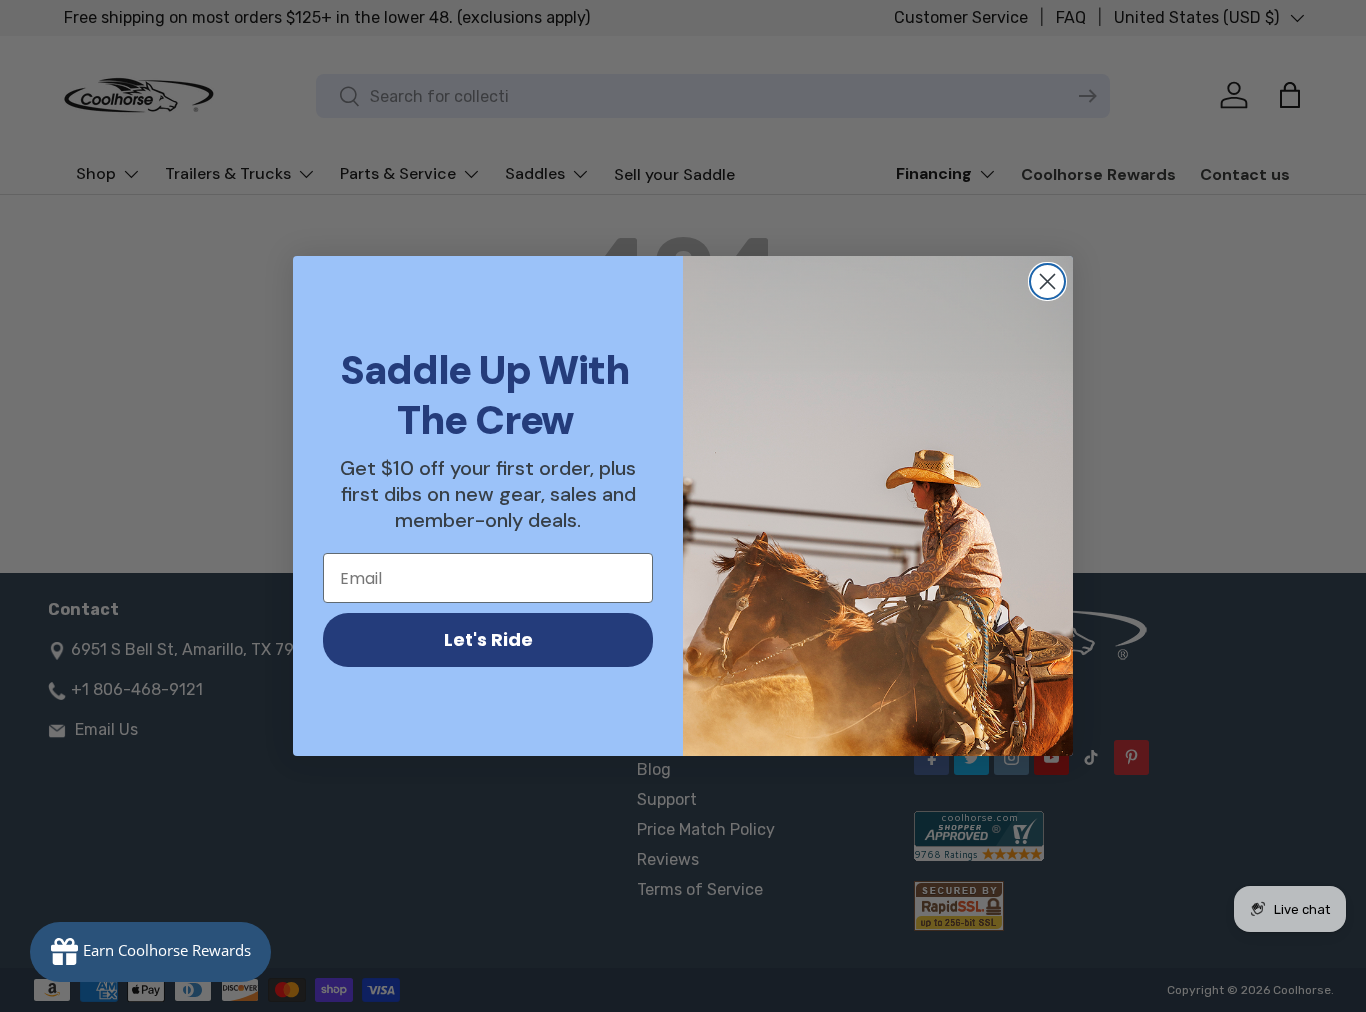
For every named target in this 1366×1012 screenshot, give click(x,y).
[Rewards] (150, 952)
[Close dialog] (1047, 281)
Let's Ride (488, 639)
